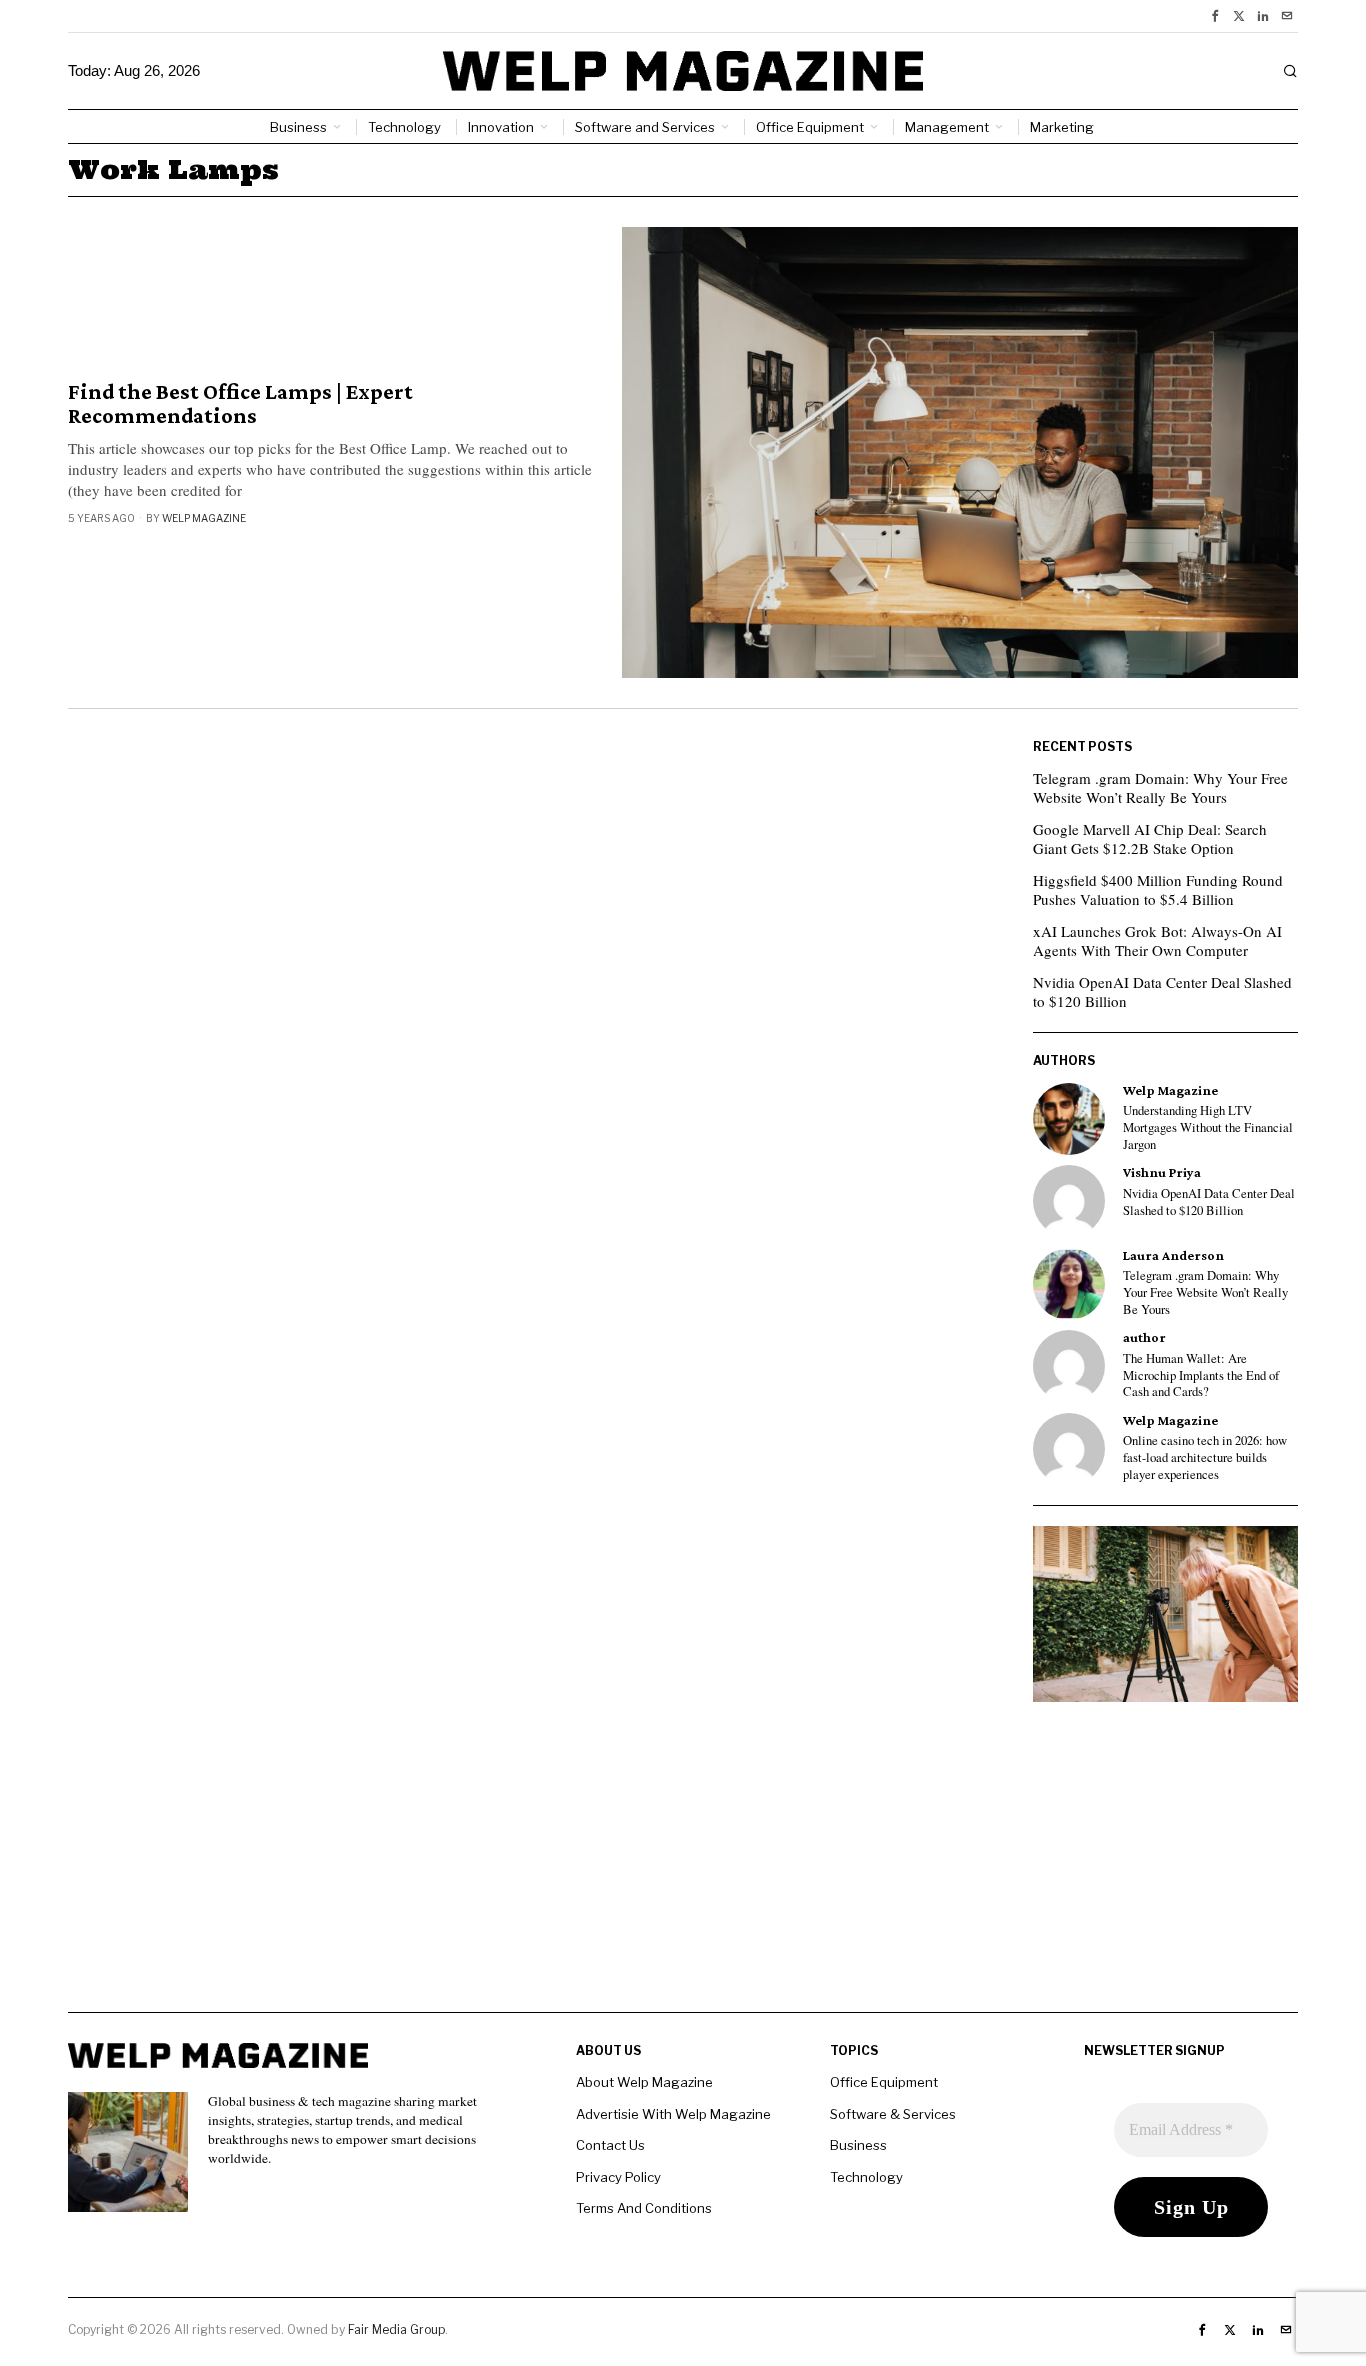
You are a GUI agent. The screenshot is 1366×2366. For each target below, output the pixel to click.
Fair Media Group (396, 2329)
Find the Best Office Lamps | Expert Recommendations (240, 404)
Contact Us (610, 2145)
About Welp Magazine (644, 2082)
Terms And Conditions (644, 2208)
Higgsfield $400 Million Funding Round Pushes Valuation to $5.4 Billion (1158, 890)
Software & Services (893, 2114)
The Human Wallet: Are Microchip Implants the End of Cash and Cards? (1201, 1375)
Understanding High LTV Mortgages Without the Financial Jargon (1208, 1127)
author (1144, 1337)
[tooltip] (1215, 16)
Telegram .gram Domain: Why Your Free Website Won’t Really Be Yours (1160, 788)
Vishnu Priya (1162, 1172)
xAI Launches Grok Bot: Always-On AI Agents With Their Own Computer (1157, 941)
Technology (866, 2177)
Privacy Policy (618, 2177)
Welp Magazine (204, 518)
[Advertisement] (683, 1872)
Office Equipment (884, 2082)
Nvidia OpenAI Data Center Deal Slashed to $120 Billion (1162, 992)
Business (858, 2145)
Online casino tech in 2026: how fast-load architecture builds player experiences (1205, 1457)
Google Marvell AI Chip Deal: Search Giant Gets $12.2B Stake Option (1150, 839)
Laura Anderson (1173, 1255)
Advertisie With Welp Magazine (673, 2114)
